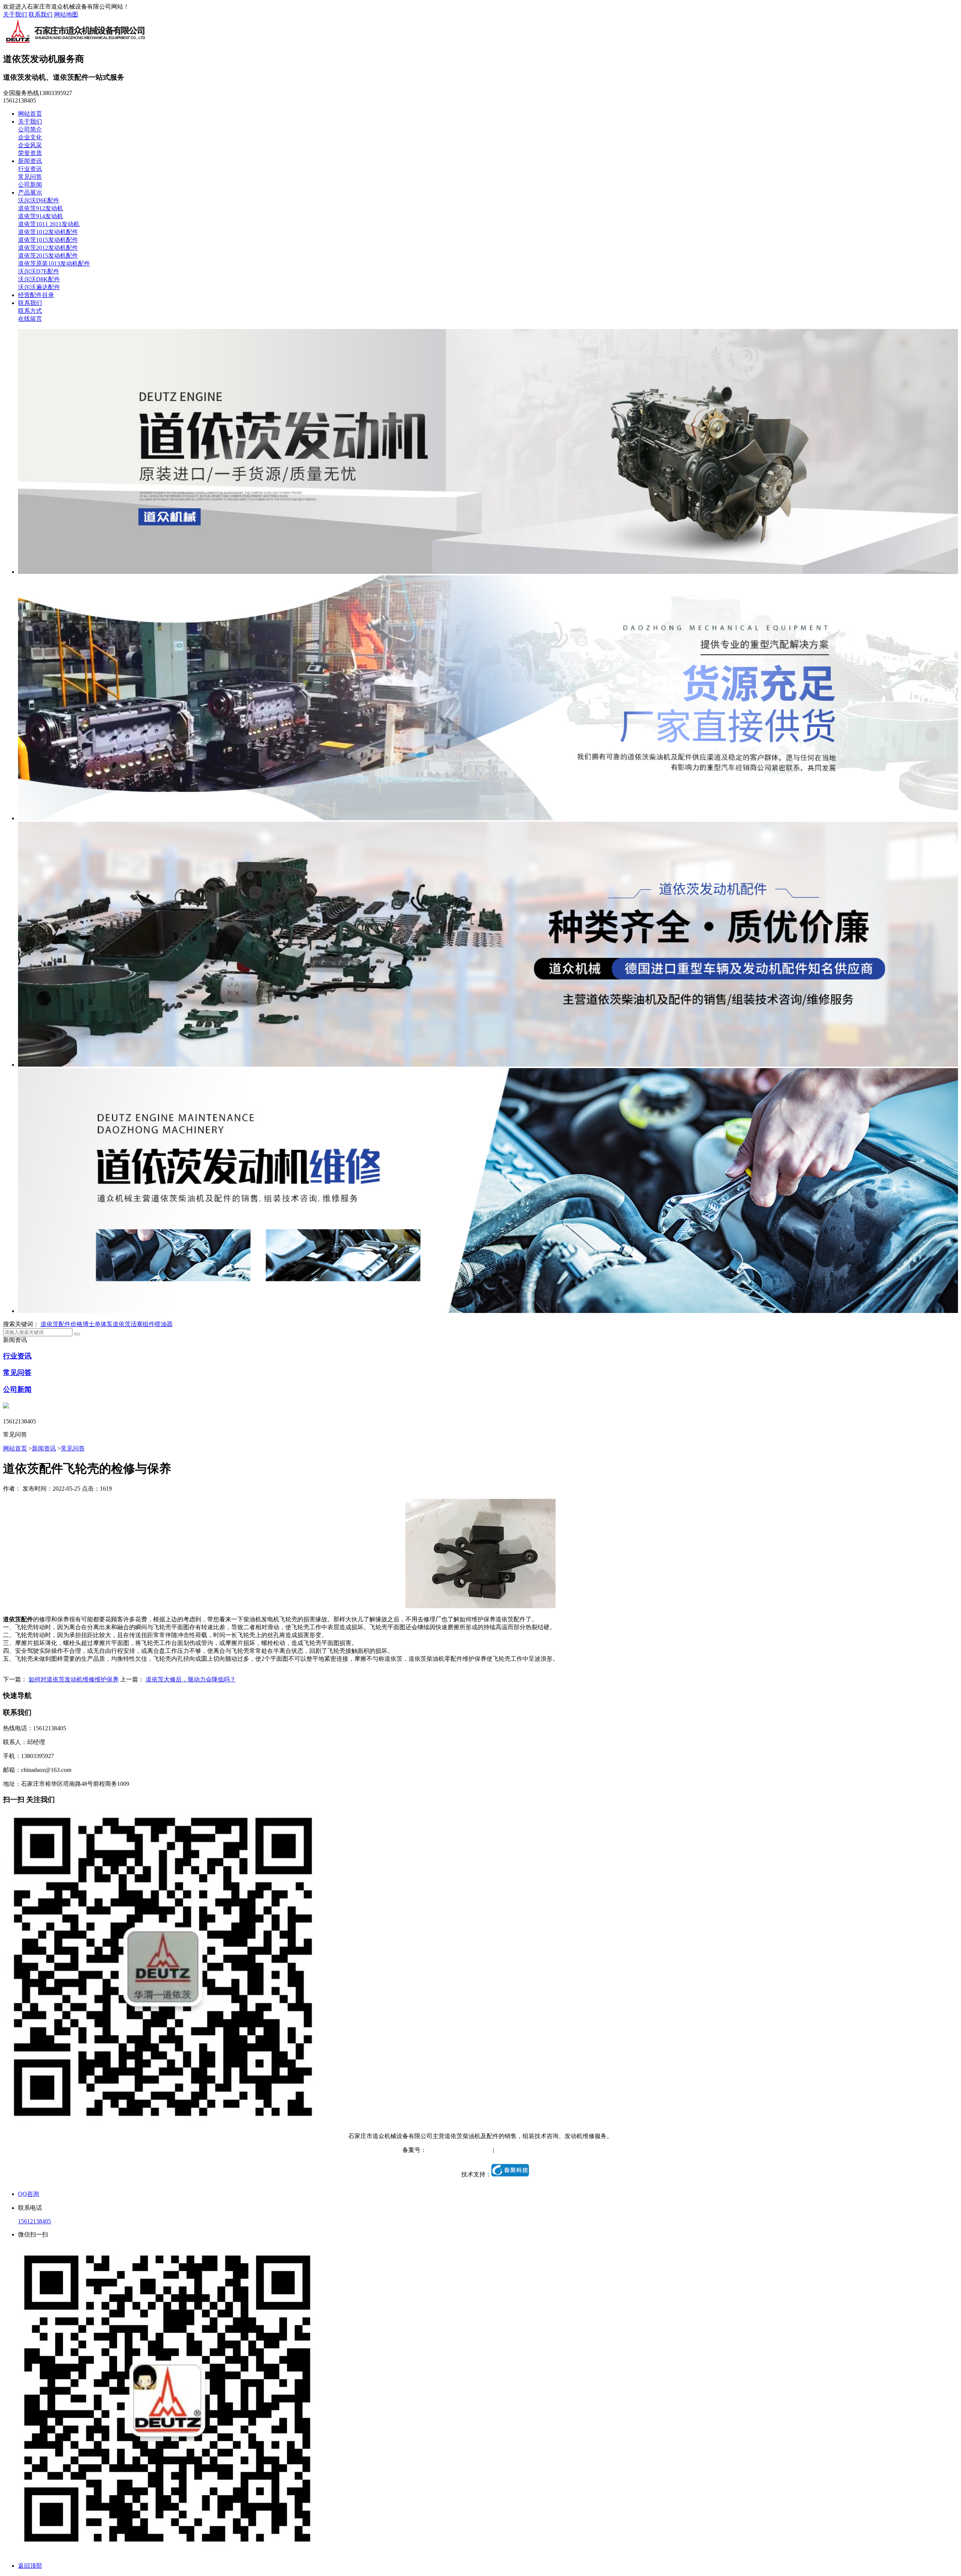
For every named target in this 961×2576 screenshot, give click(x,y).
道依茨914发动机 (41, 216)
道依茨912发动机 (41, 208)
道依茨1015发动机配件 (48, 240)
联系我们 (41, 14)
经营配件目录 (36, 295)
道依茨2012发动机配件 (48, 248)
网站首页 (30, 114)
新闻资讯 (30, 161)
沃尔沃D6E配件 (39, 200)
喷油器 (164, 1324)
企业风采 (30, 145)
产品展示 (30, 192)
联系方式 (30, 311)
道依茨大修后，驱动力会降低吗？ (191, 1679)
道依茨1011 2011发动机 (49, 224)
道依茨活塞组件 (134, 1324)
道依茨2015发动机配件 (48, 256)
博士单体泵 (98, 1324)
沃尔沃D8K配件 (39, 279)
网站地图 (66, 14)
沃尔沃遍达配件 (39, 287)
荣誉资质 (30, 153)
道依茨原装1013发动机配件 (54, 263)
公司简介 (30, 129)
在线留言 (30, 319)
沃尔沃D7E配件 (39, 271)
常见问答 (30, 177)
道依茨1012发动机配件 (48, 232)
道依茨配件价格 (62, 1324)
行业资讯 (30, 169)
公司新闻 (30, 185)
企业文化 (30, 137)
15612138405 (35, 2221)
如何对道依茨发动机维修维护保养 (74, 1679)
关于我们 (15, 14)
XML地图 (546, 2150)
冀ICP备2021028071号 (455, 2150)
